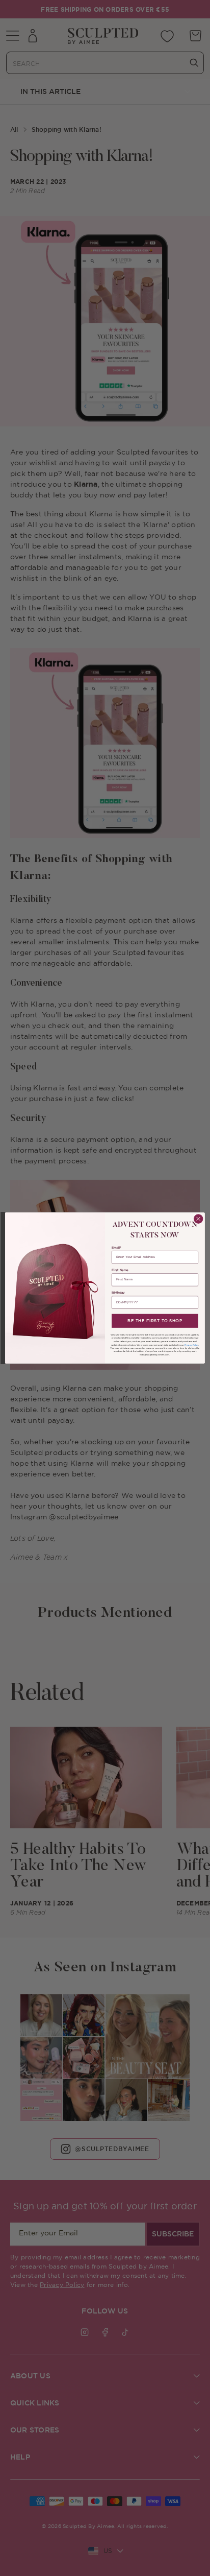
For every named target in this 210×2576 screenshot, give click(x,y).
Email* (116, 1248)
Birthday (118, 1293)
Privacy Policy (192, 1345)
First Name (120, 1271)
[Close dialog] (198, 1219)
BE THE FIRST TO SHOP (155, 1321)
